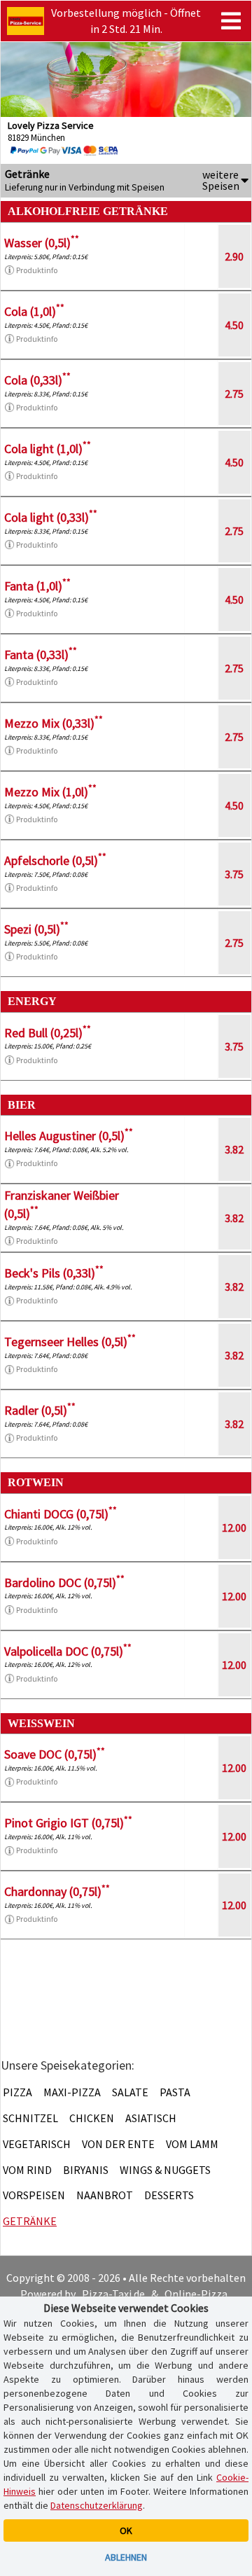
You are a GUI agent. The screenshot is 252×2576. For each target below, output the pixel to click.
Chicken (92, 2118)
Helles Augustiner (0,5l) (69, 1136)
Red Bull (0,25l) (48, 1033)
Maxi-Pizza (72, 2092)
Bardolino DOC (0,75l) (64, 1583)
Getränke (30, 2221)
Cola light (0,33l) (51, 517)
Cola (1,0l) (34, 311)
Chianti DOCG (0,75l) (61, 1514)
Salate (130, 2092)
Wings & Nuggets (165, 2170)
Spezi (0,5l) (36, 929)
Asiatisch (151, 2118)
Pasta (175, 2092)
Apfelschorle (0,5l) (55, 860)
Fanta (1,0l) (37, 586)
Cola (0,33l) (37, 380)
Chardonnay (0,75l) (57, 1891)
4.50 (234, 325)
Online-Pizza (196, 2294)
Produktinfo (37, 270)
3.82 (234, 1149)
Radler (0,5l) (40, 1410)
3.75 (234, 874)
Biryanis (86, 2170)
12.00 (234, 1528)
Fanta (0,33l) (41, 655)
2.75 (234, 394)
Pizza (17, 2092)
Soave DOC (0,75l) (55, 1754)
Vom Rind (27, 2170)
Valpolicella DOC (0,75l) (68, 1651)
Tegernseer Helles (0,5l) (70, 1342)
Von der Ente (118, 2144)
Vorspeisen (34, 2195)
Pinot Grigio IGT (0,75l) (68, 1823)
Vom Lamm (192, 2144)
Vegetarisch (37, 2144)
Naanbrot (105, 2195)
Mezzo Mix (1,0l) (50, 792)
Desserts (169, 2195)
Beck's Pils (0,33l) (54, 1273)
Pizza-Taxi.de (113, 2294)
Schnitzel (30, 2118)
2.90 (234, 256)
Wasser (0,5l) (42, 243)
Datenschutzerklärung (97, 2505)
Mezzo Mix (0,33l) (54, 723)
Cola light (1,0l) (48, 449)
